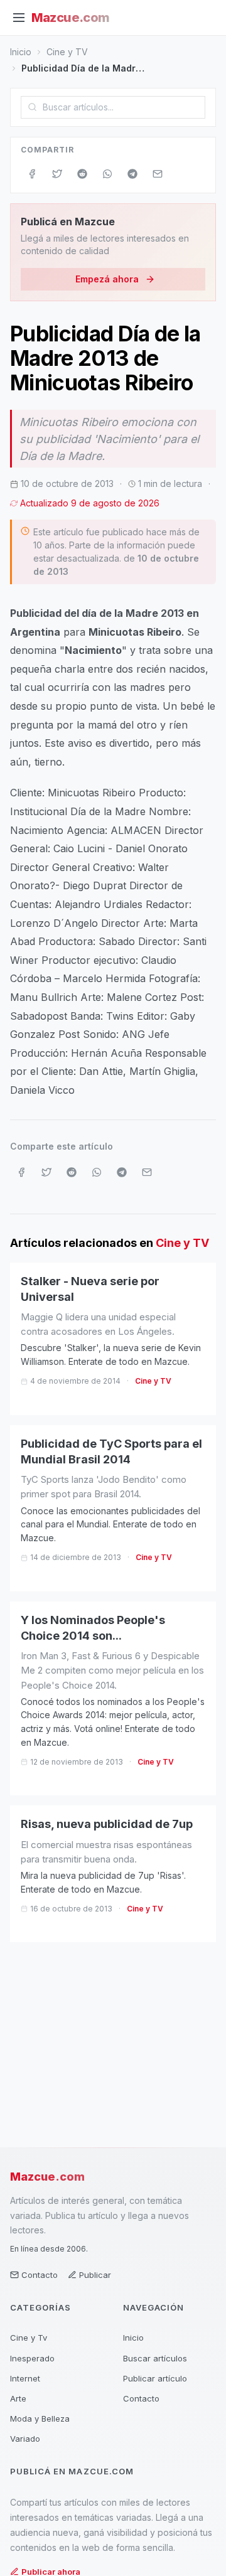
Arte (18, 2398)
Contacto (40, 2275)
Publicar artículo (155, 2378)
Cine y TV (67, 52)
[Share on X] (57, 174)
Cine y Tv (29, 2338)
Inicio (21, 52)
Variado (25, 2439)
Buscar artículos (155, 2358)
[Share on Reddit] (82, 174)
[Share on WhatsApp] (107, 174)
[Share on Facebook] (32, 174)
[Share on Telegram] (132, 174)
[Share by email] (158, 174)
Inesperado (32, 2358)
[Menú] (19, 18)
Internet (25, 2378)
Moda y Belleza (40, 2418)
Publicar (95, 2275)
